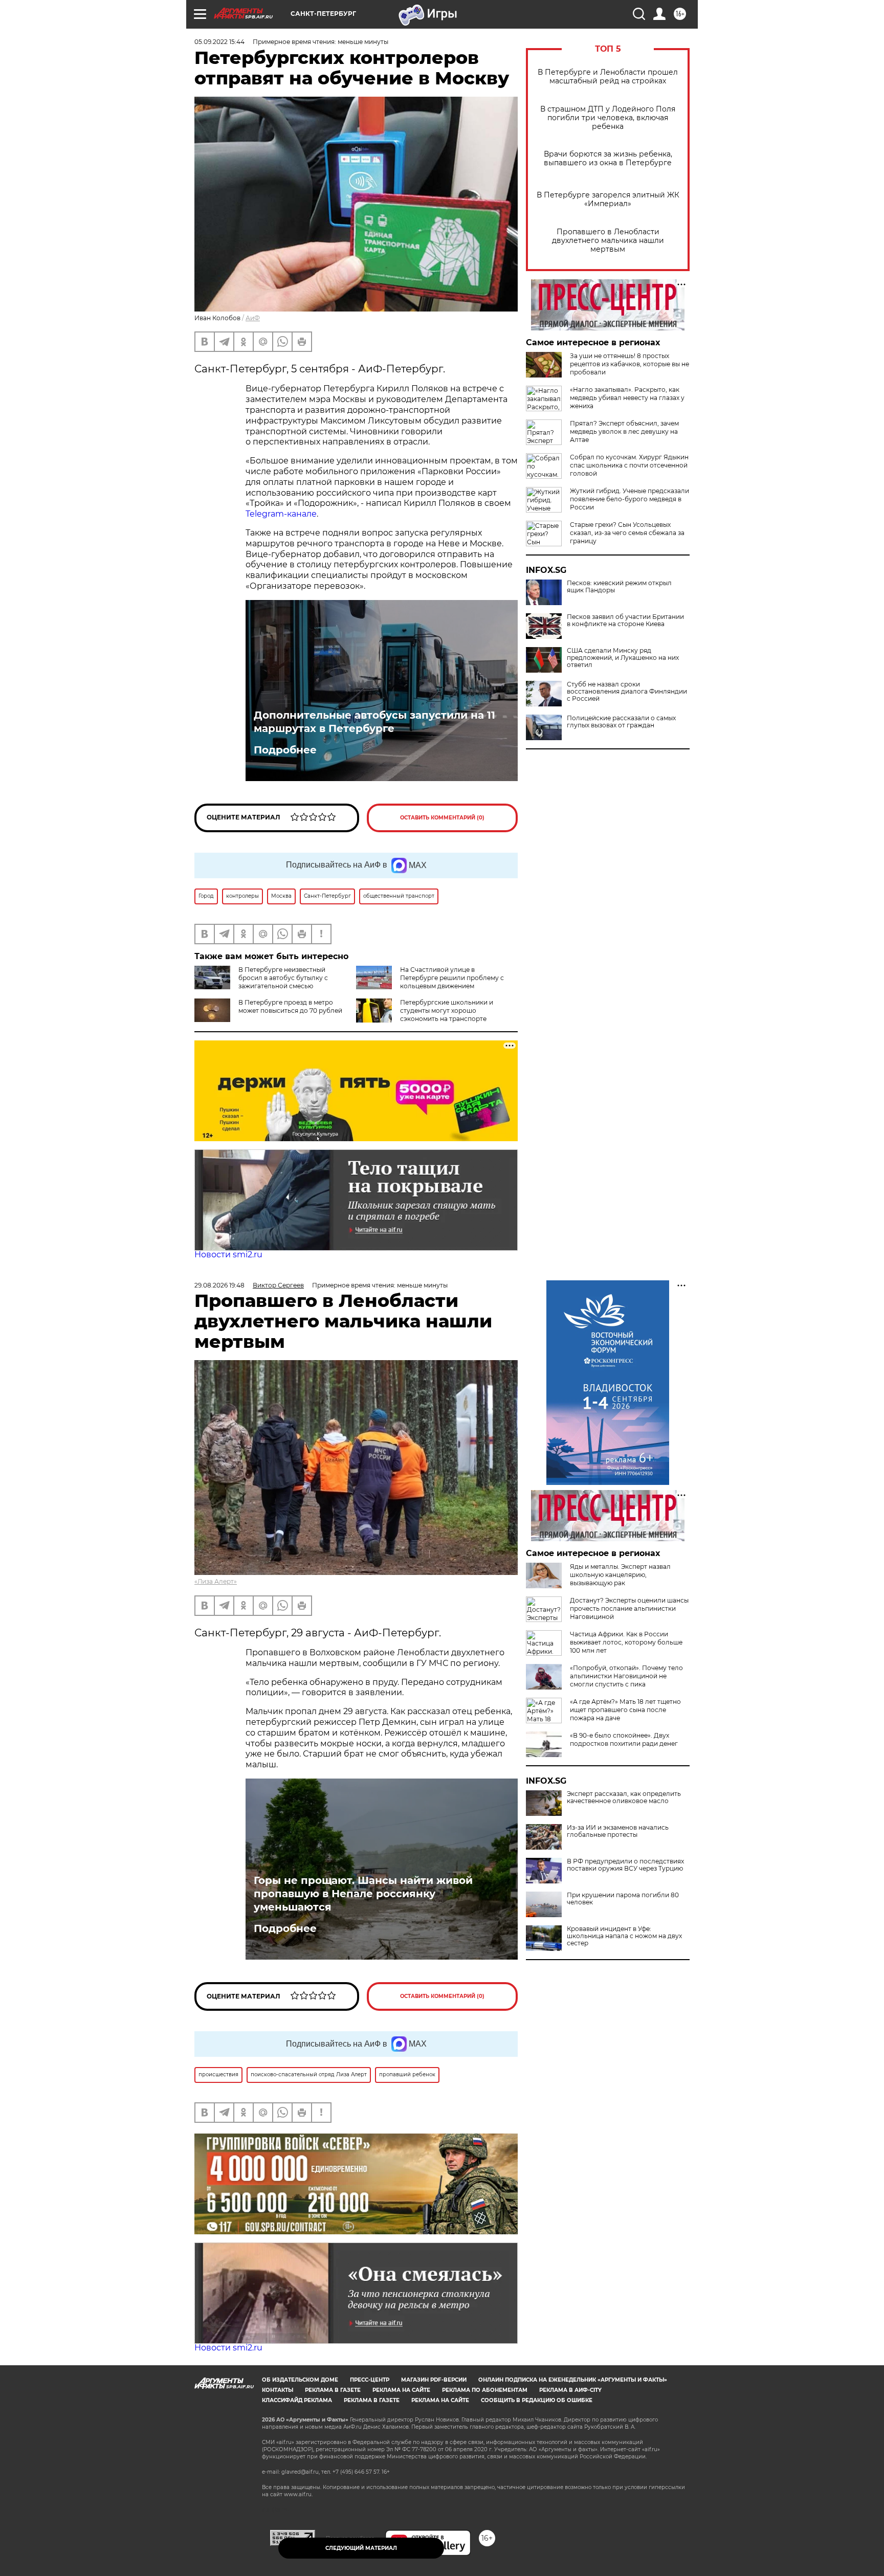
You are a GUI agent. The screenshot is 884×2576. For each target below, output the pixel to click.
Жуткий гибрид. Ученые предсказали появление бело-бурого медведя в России (629, 499)
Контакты (278, 2390)
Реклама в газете (333, 2390)
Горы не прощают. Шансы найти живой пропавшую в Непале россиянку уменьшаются (363, 1894)
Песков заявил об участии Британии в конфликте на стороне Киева (625, 620)
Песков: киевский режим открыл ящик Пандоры (619, 587)
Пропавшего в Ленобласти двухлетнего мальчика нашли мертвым (608, 241)
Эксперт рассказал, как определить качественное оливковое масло (624, 1797)
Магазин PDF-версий (434, 2380)
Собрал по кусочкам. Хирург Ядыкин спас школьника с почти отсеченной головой (629, 465)
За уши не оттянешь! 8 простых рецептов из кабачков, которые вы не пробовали (629, 364)
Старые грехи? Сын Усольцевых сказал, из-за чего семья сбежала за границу (627, 533)
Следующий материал (361, 2548)
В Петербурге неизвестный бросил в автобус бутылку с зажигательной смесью (283, 978)
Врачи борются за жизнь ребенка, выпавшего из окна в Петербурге (608, 159)
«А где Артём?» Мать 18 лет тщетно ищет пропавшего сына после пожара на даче (625, 1710)
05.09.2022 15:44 (219, 42)
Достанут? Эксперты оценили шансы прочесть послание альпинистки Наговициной (629, 1608)
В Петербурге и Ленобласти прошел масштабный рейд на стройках (608, 77)
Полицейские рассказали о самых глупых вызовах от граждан (621, 722)
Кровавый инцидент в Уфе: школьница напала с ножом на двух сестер (624, 1936)
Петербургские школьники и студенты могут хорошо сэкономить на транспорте (447, 1011)
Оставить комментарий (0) (442, 818)
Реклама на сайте (401, 2390)
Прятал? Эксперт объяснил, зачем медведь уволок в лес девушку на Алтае (624, 431)
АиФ (253, 318)
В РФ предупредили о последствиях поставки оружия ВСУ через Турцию (625, 1865)
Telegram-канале (281, 514)
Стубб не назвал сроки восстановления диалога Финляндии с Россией (627, 692)
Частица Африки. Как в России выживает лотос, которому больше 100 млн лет (626, 1642)
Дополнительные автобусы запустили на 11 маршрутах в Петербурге (374, 722)
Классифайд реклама (297, 2400)
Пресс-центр (370, 2380)
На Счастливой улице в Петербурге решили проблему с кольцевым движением (452, 978)
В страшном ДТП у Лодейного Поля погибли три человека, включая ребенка (608, 118)
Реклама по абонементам (485, 2390)
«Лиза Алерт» (216, 1581)
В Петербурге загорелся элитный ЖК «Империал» (608, 199)
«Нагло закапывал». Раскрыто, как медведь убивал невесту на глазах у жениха (627, 398)
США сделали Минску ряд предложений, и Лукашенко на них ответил (623, 658)
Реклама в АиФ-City (570, 2390)
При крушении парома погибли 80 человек (623, 1899)
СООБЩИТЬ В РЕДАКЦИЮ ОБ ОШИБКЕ (537, 2400)
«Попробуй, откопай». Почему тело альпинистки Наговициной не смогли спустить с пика (626, 1676)
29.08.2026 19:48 (219, 1285)
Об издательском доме (300, 2380)
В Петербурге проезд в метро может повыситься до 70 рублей (290, 1006)
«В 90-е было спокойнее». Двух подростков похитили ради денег (624, 1739)
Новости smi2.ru (228, 1254)
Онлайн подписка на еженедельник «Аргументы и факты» (573, 2380)
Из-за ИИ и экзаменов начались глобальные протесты (618, 1831)
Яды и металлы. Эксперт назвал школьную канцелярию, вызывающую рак (620, 1575)
